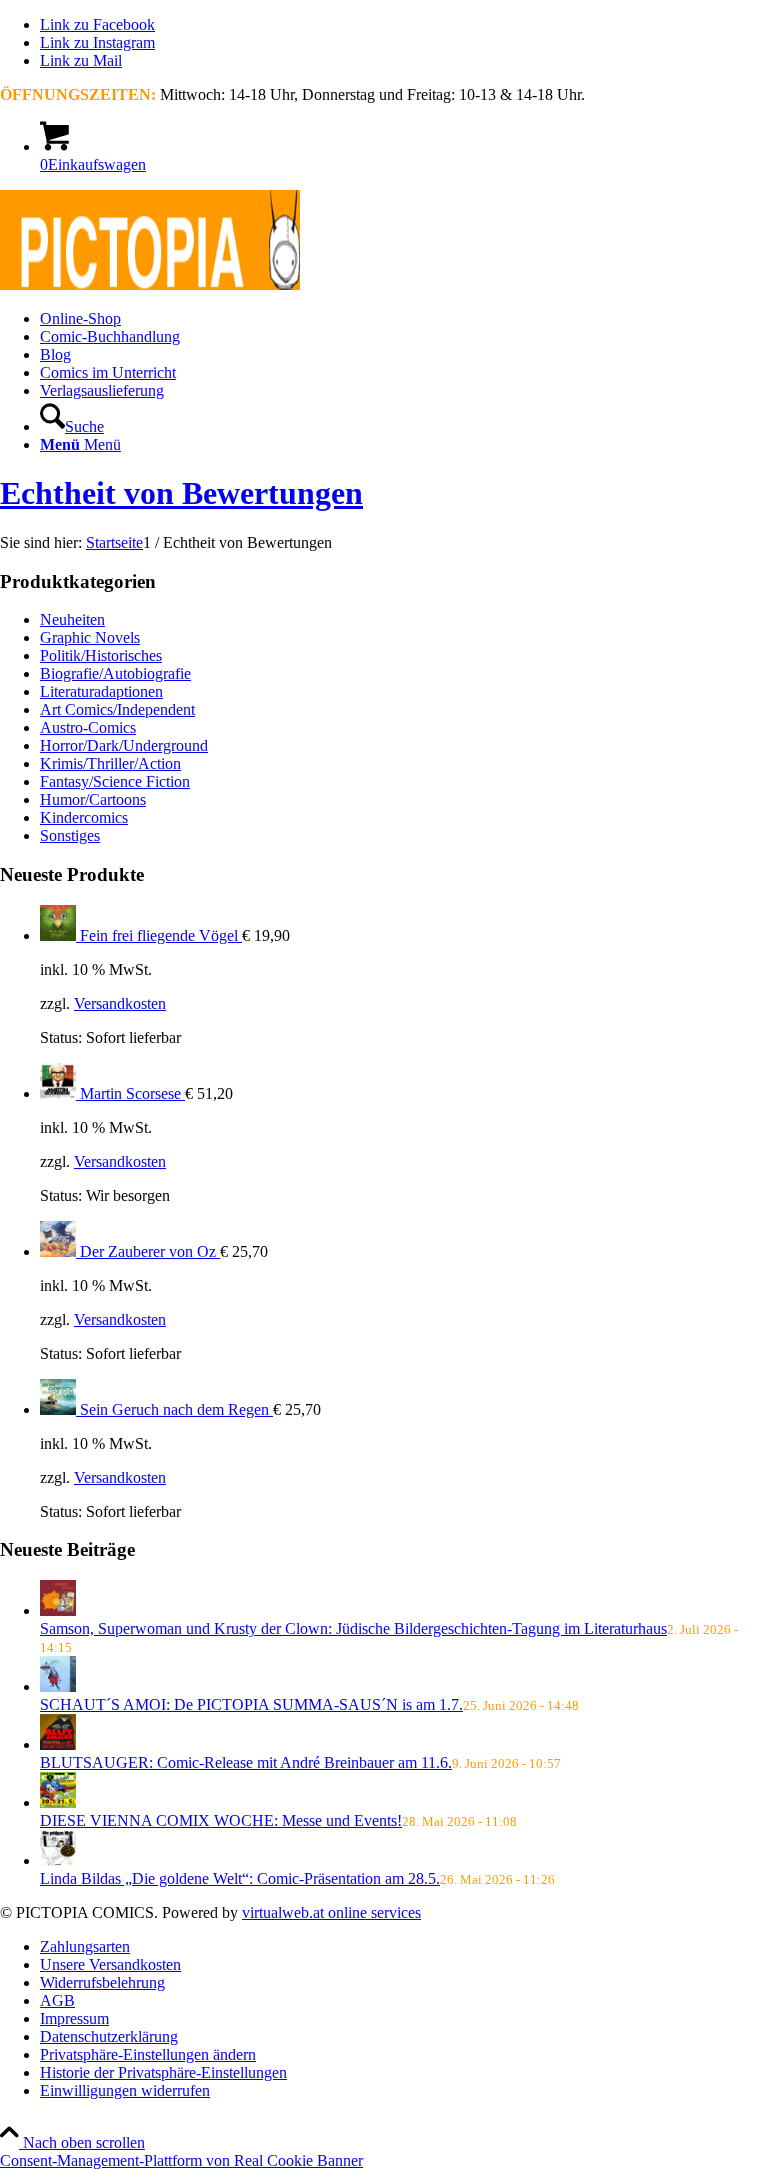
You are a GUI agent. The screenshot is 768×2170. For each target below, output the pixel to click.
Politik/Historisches (101, 655)
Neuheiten (72, 619)
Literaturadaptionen (101, 691)
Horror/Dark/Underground (124, 745)
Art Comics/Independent (117, 709)
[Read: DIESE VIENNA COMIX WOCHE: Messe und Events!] (58, 1802)
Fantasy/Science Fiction (115, 781)
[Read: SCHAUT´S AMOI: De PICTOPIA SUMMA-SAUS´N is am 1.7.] (58, 1686)
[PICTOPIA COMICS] (150, 284)
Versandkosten (120, 1003)
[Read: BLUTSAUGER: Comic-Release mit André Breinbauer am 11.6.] (58, 1744)
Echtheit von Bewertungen (181, 493)
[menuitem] (404, 319)
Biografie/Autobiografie (115, 673)
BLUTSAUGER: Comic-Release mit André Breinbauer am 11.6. (246, 1762)
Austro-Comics (88, 727)
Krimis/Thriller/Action (110, 763)
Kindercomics (84, 817)
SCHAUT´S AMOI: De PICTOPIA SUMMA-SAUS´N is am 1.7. (251, 1704)
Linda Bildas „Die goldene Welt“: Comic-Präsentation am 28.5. (240, 1878)
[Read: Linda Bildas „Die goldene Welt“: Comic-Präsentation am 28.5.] (58, 1860)
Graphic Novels (90, 637)
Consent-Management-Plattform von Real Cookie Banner (181, 2160)
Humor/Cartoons (93, 799)
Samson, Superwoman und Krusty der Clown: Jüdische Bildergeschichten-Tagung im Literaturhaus (353, 1628)
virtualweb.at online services (331, 1912)
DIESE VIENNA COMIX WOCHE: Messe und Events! (221, 1820)
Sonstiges (70, 835)
